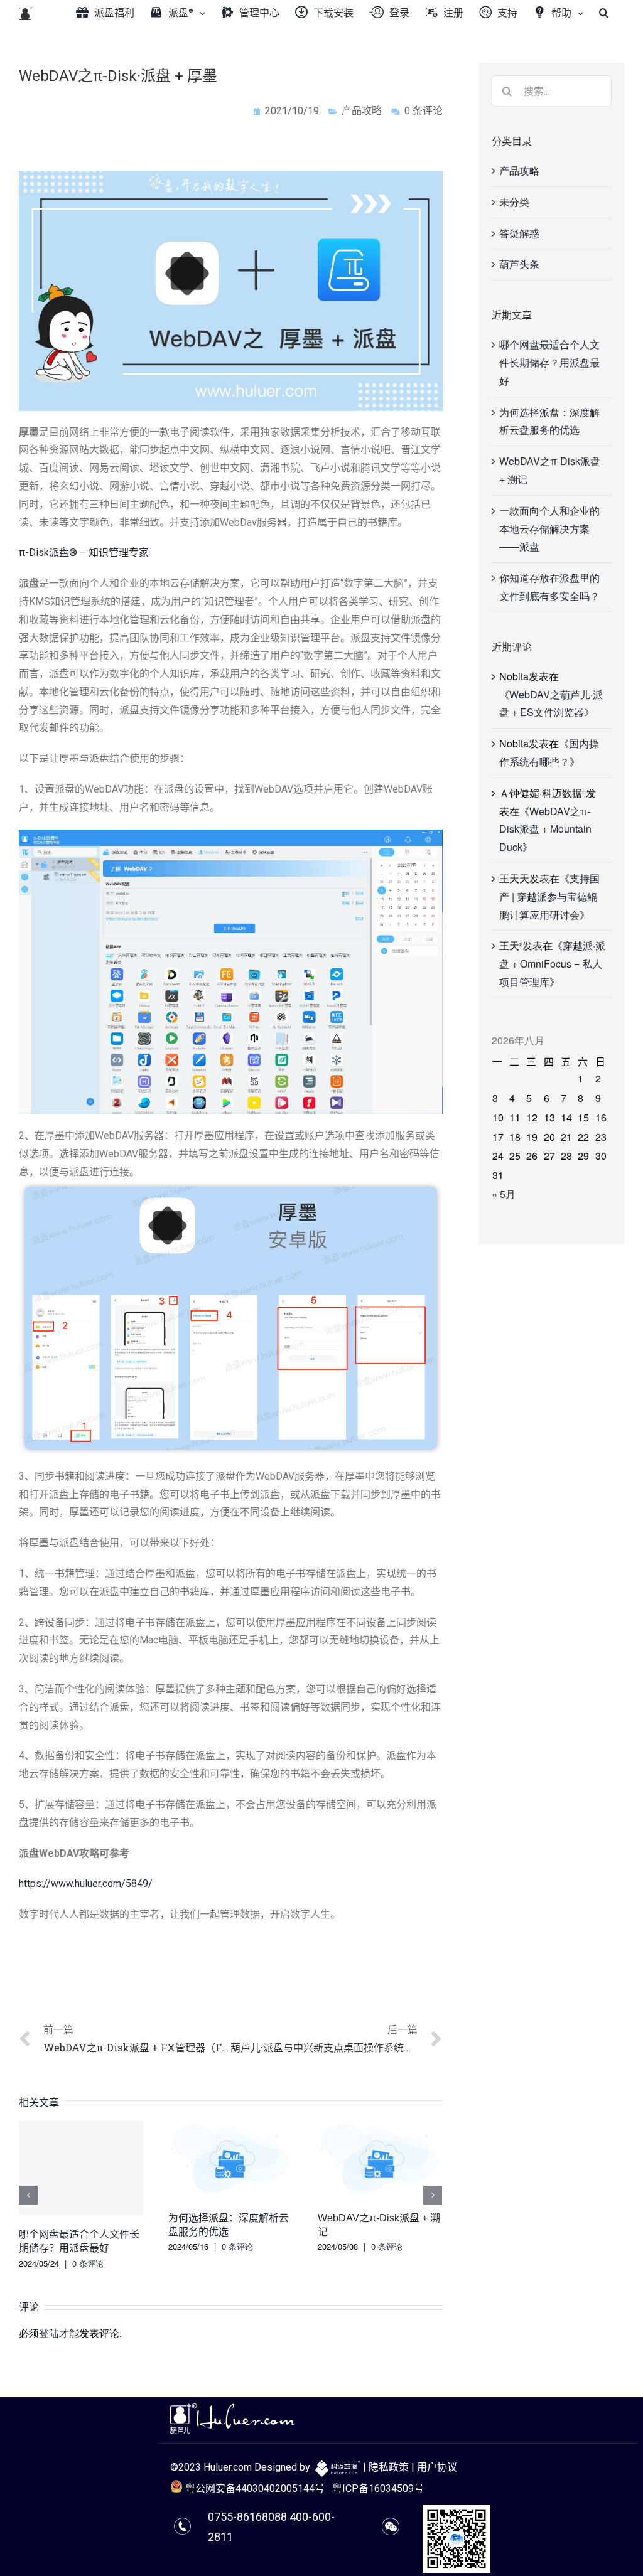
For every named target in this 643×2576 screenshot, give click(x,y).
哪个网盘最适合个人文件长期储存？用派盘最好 (549, 362)
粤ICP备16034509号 (378, 2488)
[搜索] (604, 13)
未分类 (514, 202)
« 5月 (504, 1194)
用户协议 (437, 2467)
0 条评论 (88, 2263)
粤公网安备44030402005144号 (254, 2488)
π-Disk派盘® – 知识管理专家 (84, 553)
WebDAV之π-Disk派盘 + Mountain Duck (545, 829)
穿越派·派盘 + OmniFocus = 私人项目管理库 (552, 964)
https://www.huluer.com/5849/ (86, 1884)
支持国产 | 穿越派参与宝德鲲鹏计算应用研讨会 (549, 896)
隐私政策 (389, 2467)
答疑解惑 (519, 233)
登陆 (49, 2333)
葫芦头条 (519, 264)
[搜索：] (552, 89)
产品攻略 (362, 111)
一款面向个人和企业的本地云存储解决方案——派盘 (549, 529)
